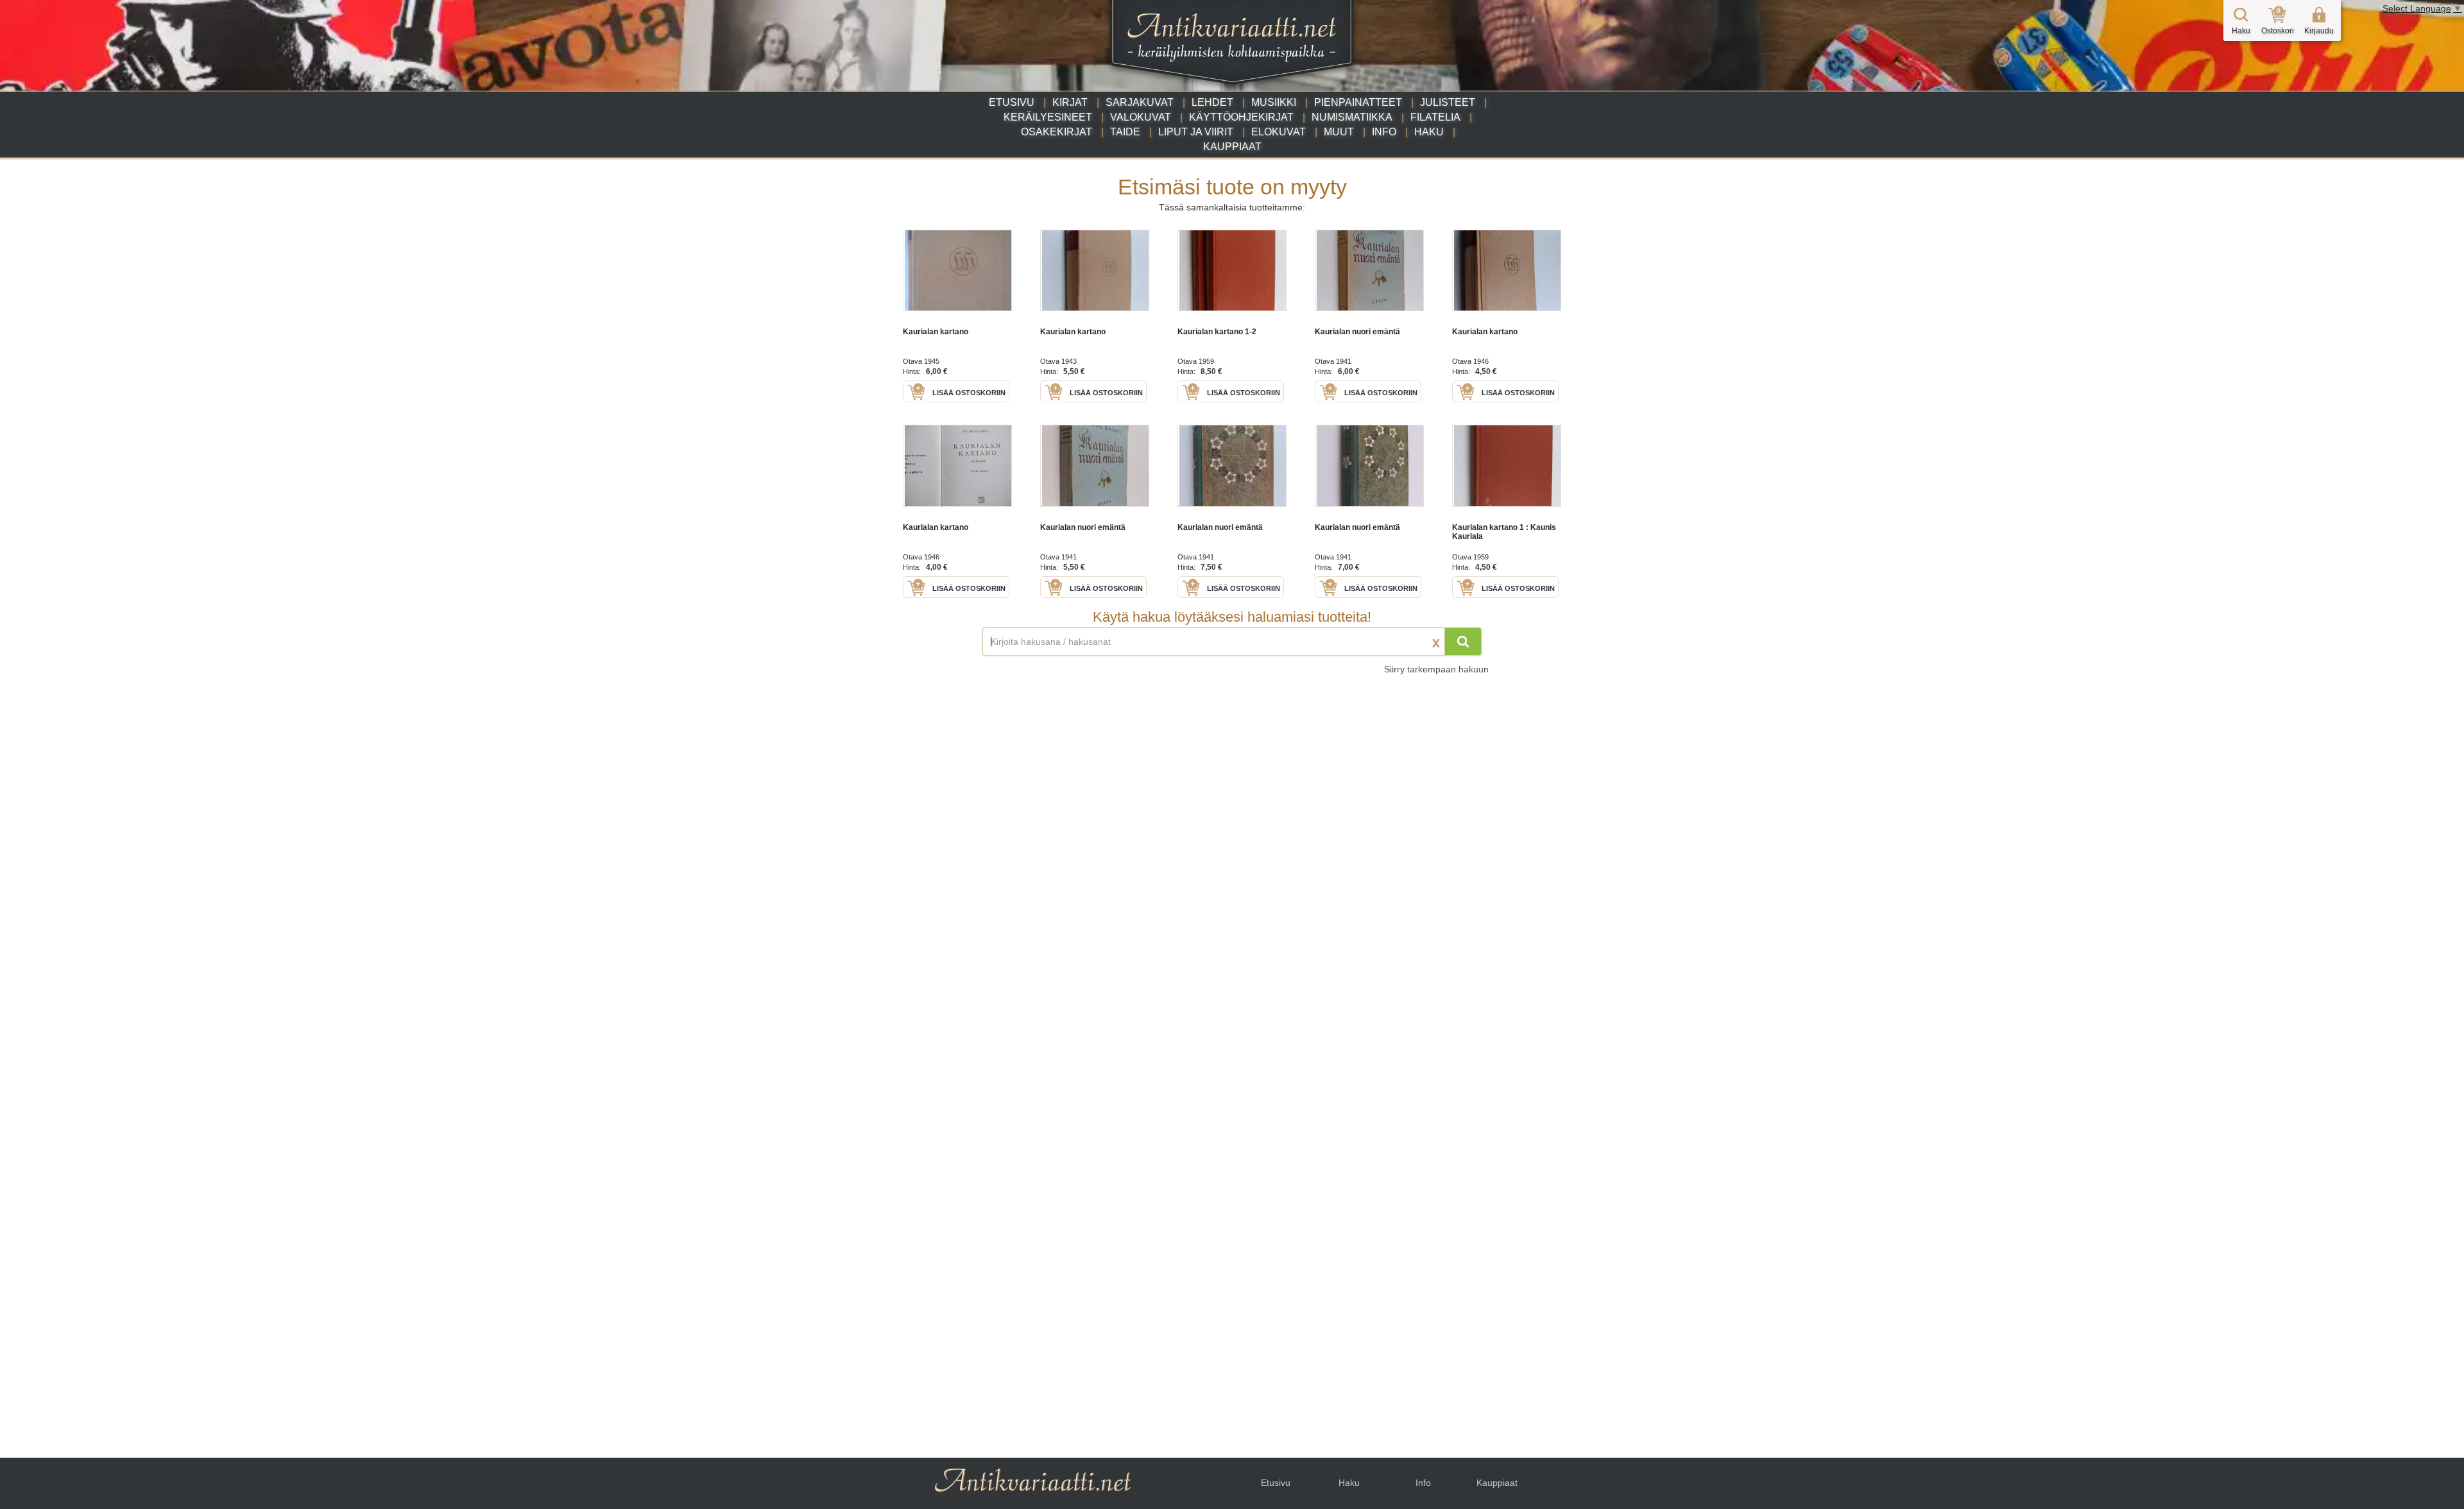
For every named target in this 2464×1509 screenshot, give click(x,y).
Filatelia (1435, 117)
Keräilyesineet (1048, 117)
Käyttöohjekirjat (1241, 117)
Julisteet (1448, 102)
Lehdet (1212, 102)
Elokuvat (1279, 132)
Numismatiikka (1352, 117)
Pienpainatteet (1358, 102)
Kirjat (1070, 102)
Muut (1339, 132)
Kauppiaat (1232, 147)
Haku (1429, 132)
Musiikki (1274, 102)
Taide (1125, 132)
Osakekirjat (1057, 132)
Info (1384, 132)
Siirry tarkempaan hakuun (1436, 669)
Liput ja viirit (1196, 132)
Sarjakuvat (1140, 102)
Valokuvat (1141, 117)
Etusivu (1012, 102)
